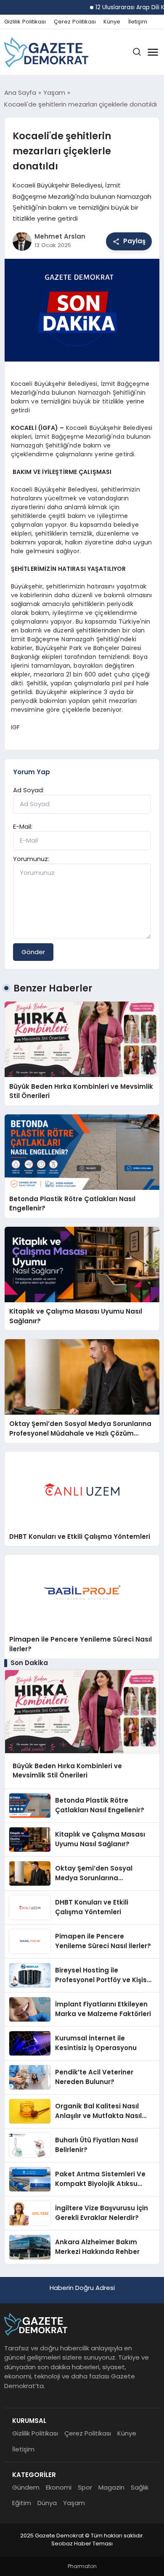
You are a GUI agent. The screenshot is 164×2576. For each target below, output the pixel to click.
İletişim (138, 22)
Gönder (33, 952)
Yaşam (74, 2503)
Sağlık (140, 2487)
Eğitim (22, 2503)
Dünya (47, 2503)
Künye (112, 22)
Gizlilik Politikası (25, 22)
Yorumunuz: (31, 859)
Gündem (26, 2487)
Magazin (111, 2487)
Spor (85, 2487)
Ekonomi (59, 2487)
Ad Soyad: (29, 790)
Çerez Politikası (75, 22)
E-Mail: (23, 826)
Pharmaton (82, 2566)
